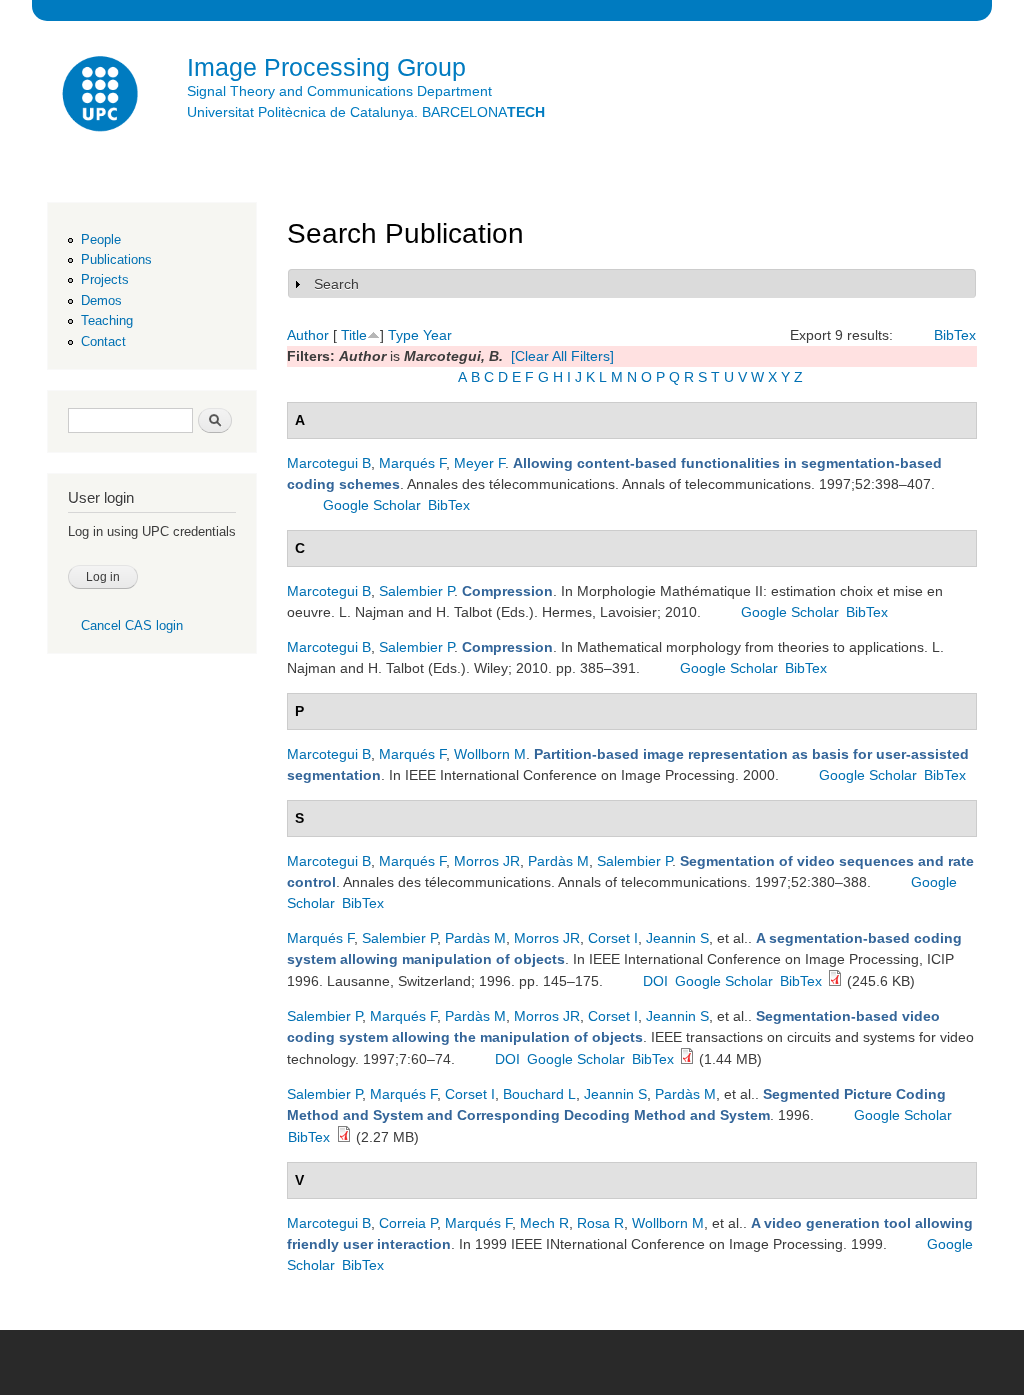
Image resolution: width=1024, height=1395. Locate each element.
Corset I (613, 938)
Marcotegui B (329, 463)
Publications (116, 259)
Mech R (544, 1223)
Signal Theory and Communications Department (339, 91)
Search (336, 284)
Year (437, 335)
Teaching (107, 320)
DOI (655, 981)
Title (354, 335)
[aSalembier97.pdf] (687, 1059)
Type (403, 335)
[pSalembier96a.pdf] (344, 1137)
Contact (103, 341)
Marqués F (412, 463)
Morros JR (487, 861)
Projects (105, 279)
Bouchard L (539, 1094)
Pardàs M (558, 861)
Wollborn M (490, 754)
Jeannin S (677, 938)
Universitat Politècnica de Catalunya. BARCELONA (366, 112)
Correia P (408, 1223)
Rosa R (600, 1223)
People (101, 239)
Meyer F (479, 463)
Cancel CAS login (132, 625)
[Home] (102, 96)
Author (308, 335)
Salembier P (416, 591)
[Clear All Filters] (562, 356)
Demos (101, 300)
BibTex (955, 335)
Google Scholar (372, 505)
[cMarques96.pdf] (835, 981)
